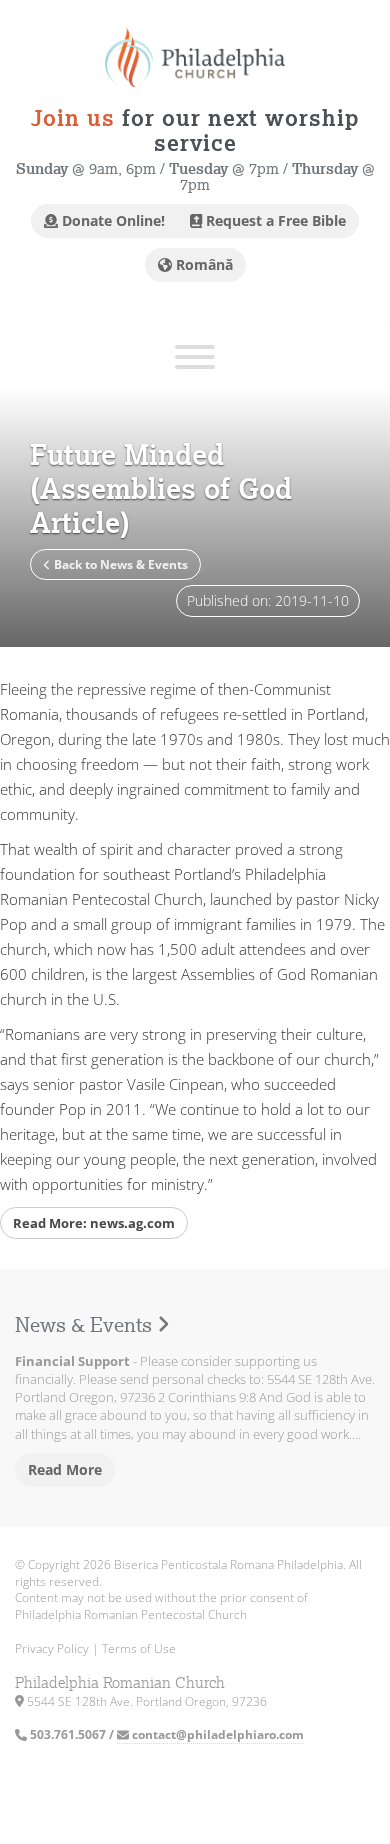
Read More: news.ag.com (94, 1223)
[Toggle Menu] (195, 357)
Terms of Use (139, 1648)
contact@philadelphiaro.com (216, 1734)
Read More (65, 1469)
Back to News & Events (119, 564)
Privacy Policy (52, 1648)
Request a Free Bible (274, 220)
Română (202, 264)
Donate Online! (111, 220)
